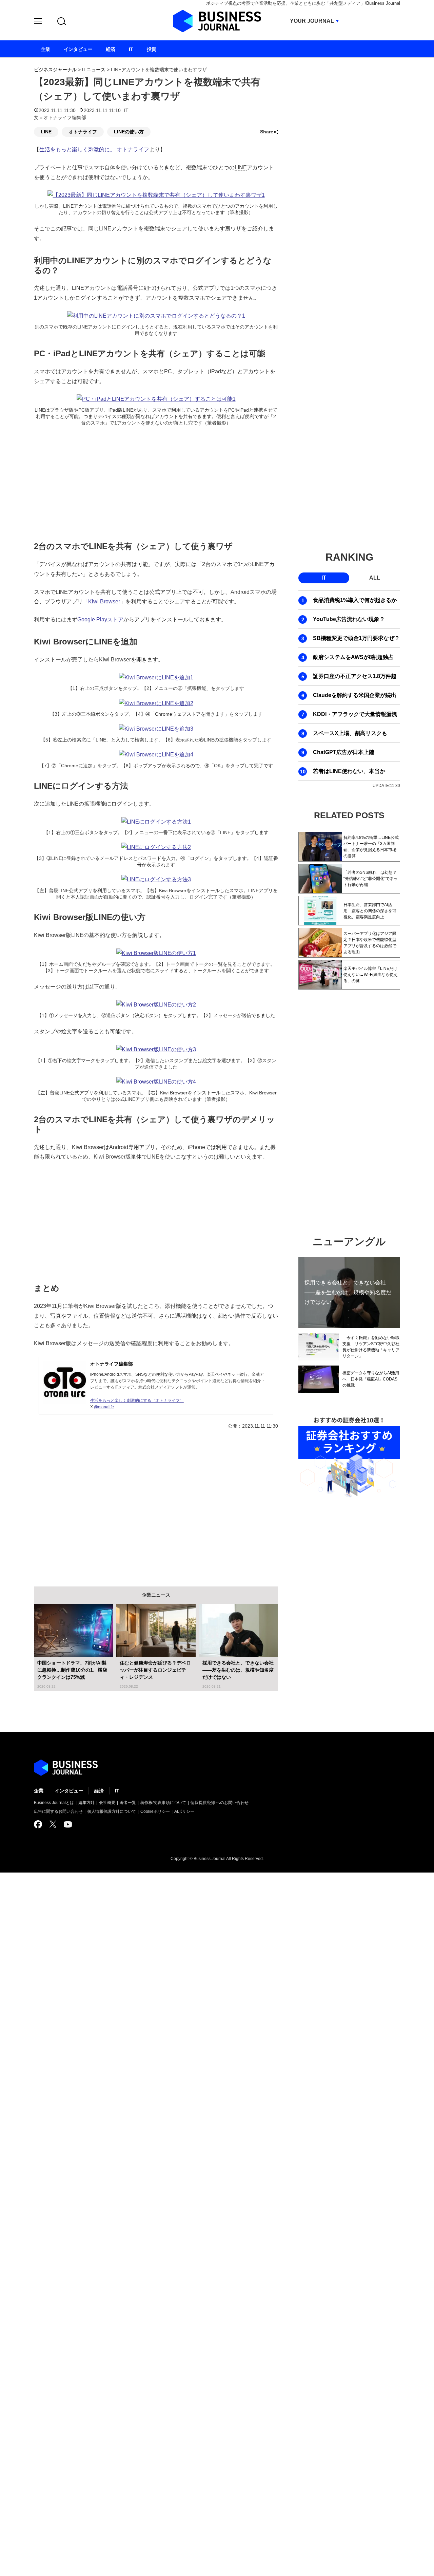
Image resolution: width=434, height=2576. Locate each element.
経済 (99, 1791)
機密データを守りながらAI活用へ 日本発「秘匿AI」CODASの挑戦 (371, 1379)
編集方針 (86, 1803)
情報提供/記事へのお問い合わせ (220, 1803)
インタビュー (69, 1791)
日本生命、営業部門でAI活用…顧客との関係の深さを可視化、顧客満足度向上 (370, 911)
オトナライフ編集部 (112, 1364)
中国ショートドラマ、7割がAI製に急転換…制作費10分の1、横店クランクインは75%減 (72, 1670)
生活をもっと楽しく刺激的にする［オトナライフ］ (137, 1400)
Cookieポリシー (155, 1811)
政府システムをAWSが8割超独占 (353, 657)
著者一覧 (128, 1803)
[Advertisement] (156, 482)
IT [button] (324, 578)
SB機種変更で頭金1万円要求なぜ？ (356, 638)
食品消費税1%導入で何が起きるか (355, 600)
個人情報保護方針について (112, 1811)
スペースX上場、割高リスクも (350, 733)
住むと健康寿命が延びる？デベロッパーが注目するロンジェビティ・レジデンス (155, 1670)
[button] (38, 22)
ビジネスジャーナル (55, 70)
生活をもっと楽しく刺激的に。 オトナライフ (94, 149)
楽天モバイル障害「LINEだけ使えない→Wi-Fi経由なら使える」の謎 (371, 975)
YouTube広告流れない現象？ (349, 619)
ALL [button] (375, 578)
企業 (39, 1791)
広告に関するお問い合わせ (58, 1811)
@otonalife (104, 1407)
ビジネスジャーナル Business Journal (217, 21)
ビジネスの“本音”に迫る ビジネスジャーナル (66, 1768)
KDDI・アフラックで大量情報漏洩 (355, 714)
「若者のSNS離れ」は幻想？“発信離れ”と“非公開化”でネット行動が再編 (371, 879)
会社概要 (107, 1803)
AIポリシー (184, 1811)
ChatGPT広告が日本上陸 (344, 752)
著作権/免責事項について (163, 1803)
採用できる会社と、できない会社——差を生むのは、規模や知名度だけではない (238, 1670)
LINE (46, 132)
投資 (152, 49)
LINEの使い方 (129, 132)
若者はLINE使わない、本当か (349, 771)
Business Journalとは (54, 1803)
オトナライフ (83, 132)
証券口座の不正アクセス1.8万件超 (355, 676)
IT (126, 110)
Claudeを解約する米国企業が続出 (355, 695)
